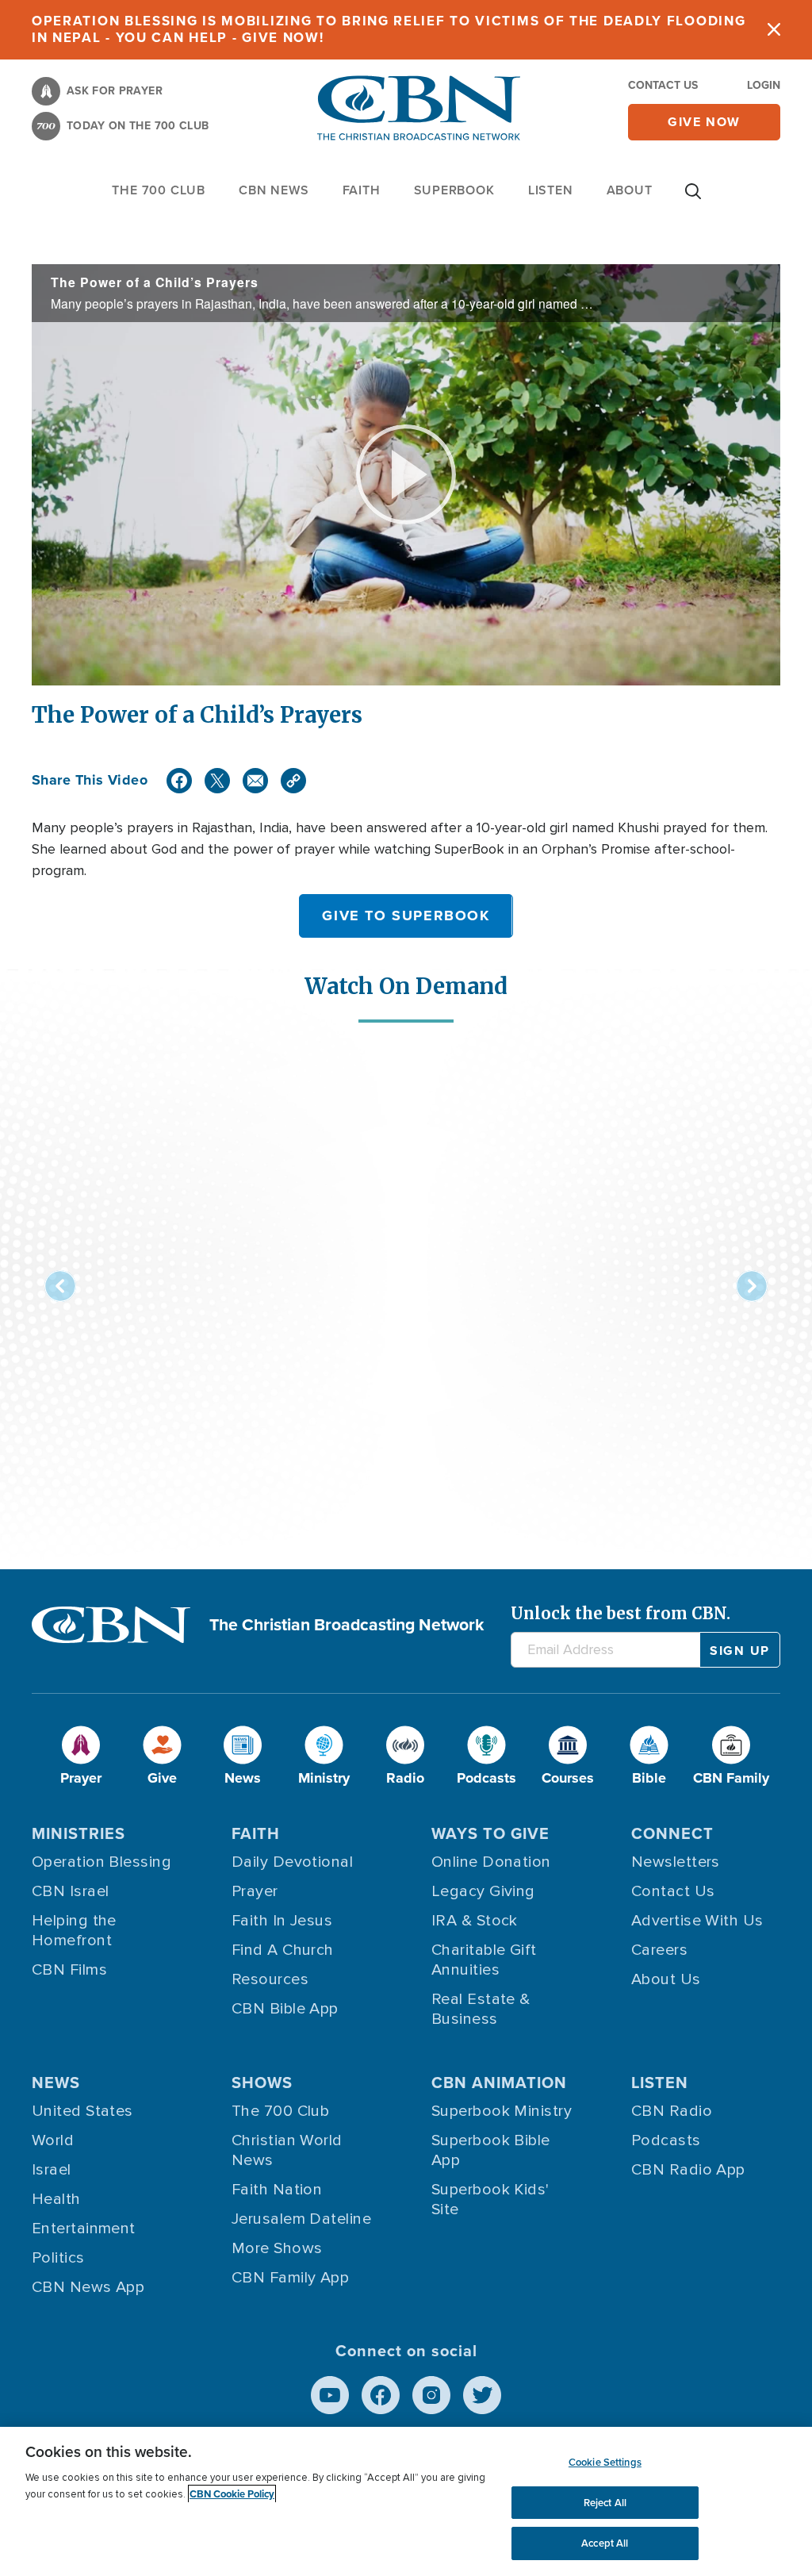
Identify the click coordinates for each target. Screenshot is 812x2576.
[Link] (293, 781)
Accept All (605, 2543)
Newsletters (676, 1862)
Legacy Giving (483, 1891)
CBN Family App (290, 2278)
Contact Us (663, 85)
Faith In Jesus (282, 1921)
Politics (58, 2258)
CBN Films (69, 1970)
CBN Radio (672, 2111)
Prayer (255, 1891)
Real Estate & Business (481, 2009)
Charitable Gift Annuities (484, 1960)
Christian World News (287, 2150)
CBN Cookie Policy (232, 2494)
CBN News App (88, 2287)
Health (56, 2199)
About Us (666, 1979)
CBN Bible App (285, 2009)
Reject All (605, 2503)
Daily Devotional (292, 1862)
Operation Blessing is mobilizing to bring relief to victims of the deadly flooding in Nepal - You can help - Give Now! (389, 29)
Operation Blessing (101, 1862)
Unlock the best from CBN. (620, 1613)
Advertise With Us (697, 1921)
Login (764, 85)
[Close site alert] (774, 30)
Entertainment (84, 2229)
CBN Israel (71, 1891)
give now (704, 122)
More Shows (277, 2248)
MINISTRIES (79, 1833)
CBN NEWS (274, 190)
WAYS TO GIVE (490, 1833)
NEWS (56, 2083)
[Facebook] (179, 781)
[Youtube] (330, 2395)
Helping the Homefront (74, 1931)
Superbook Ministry (502, 2111)
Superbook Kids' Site (490, 2200)
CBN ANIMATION (499, 2083)
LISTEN (551, 190)
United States (82, 2111)
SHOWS (262, 2083)
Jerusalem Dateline (301, 2219)
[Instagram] (431, 2395)
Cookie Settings (605, 2462)
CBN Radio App (688, 2170)
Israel (52, 2170)
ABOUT (630, 190)
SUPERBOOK (454, 190)
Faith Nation (277, 2190)
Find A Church (283, 1950)
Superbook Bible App (491, 2150)
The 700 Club (159, 190)
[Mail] (255, 781)
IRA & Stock (475, 1921)
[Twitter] (217, 781)
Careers (659, 1950)
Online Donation (491, 1862)
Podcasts (666, 2140)
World (53, 2140)
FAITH (362, 190)
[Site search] (693, 199)
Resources (270, 1979)
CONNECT (672, 1833)
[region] (406, 2501)
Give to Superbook (406, 916)
